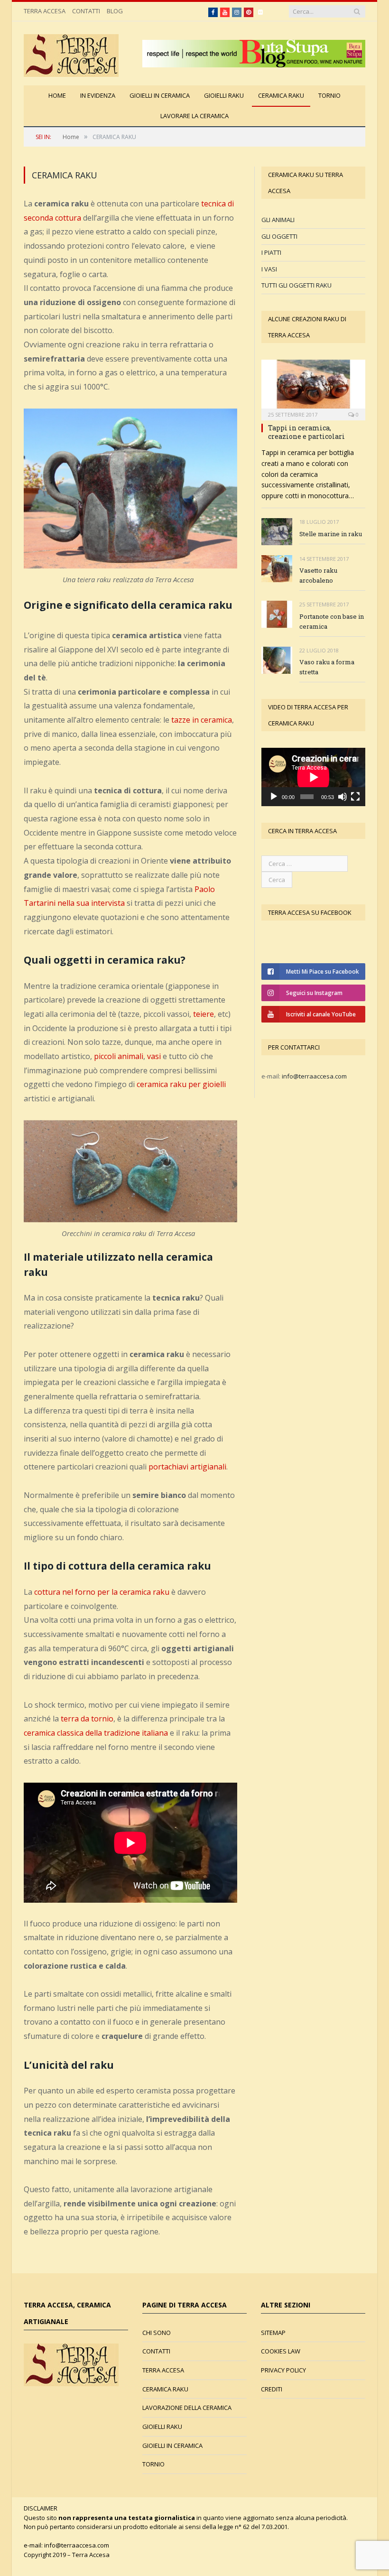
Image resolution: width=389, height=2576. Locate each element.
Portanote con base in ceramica (332, 621)
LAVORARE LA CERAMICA (194, 116)
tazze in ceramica (202, 720)
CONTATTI (86, 11)
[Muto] (343, 797)
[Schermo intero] (355, 797)
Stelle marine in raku (331, 534)
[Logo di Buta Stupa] (254, 65)
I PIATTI (271, 252)
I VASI (269, 269)
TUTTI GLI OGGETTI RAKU (296, 285)
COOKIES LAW (281, 2351)
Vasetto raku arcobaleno (318, 575)
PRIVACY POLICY (283, 2370)
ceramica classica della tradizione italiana (96, 1733)
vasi (154, 1056)
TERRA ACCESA (45, 11)
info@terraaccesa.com (314, 1076)
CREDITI (272, 2389)
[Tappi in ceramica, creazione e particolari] (313, 387)
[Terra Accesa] (71, 53)
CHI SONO (157, 2333)
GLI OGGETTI (279, 236)
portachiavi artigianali (187, 1467)
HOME (57, 95)
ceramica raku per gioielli (181, 1084)
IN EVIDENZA (98, 95)
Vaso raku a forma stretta (327, 667)
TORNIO (329, 95)
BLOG (115, 11)
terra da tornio (87, 1719)
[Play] (274, 797)
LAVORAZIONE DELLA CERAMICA (187, 2408)
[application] (313, 777)
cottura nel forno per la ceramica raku (102, 1592)
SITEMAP (273, 2333)
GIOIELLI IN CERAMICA (160, 95)
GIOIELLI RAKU (224, 95)
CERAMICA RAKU (281, 95)
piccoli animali (119, 1056)
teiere (204, 1014)
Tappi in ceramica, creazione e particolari (306, 432)
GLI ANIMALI (278, 220)
